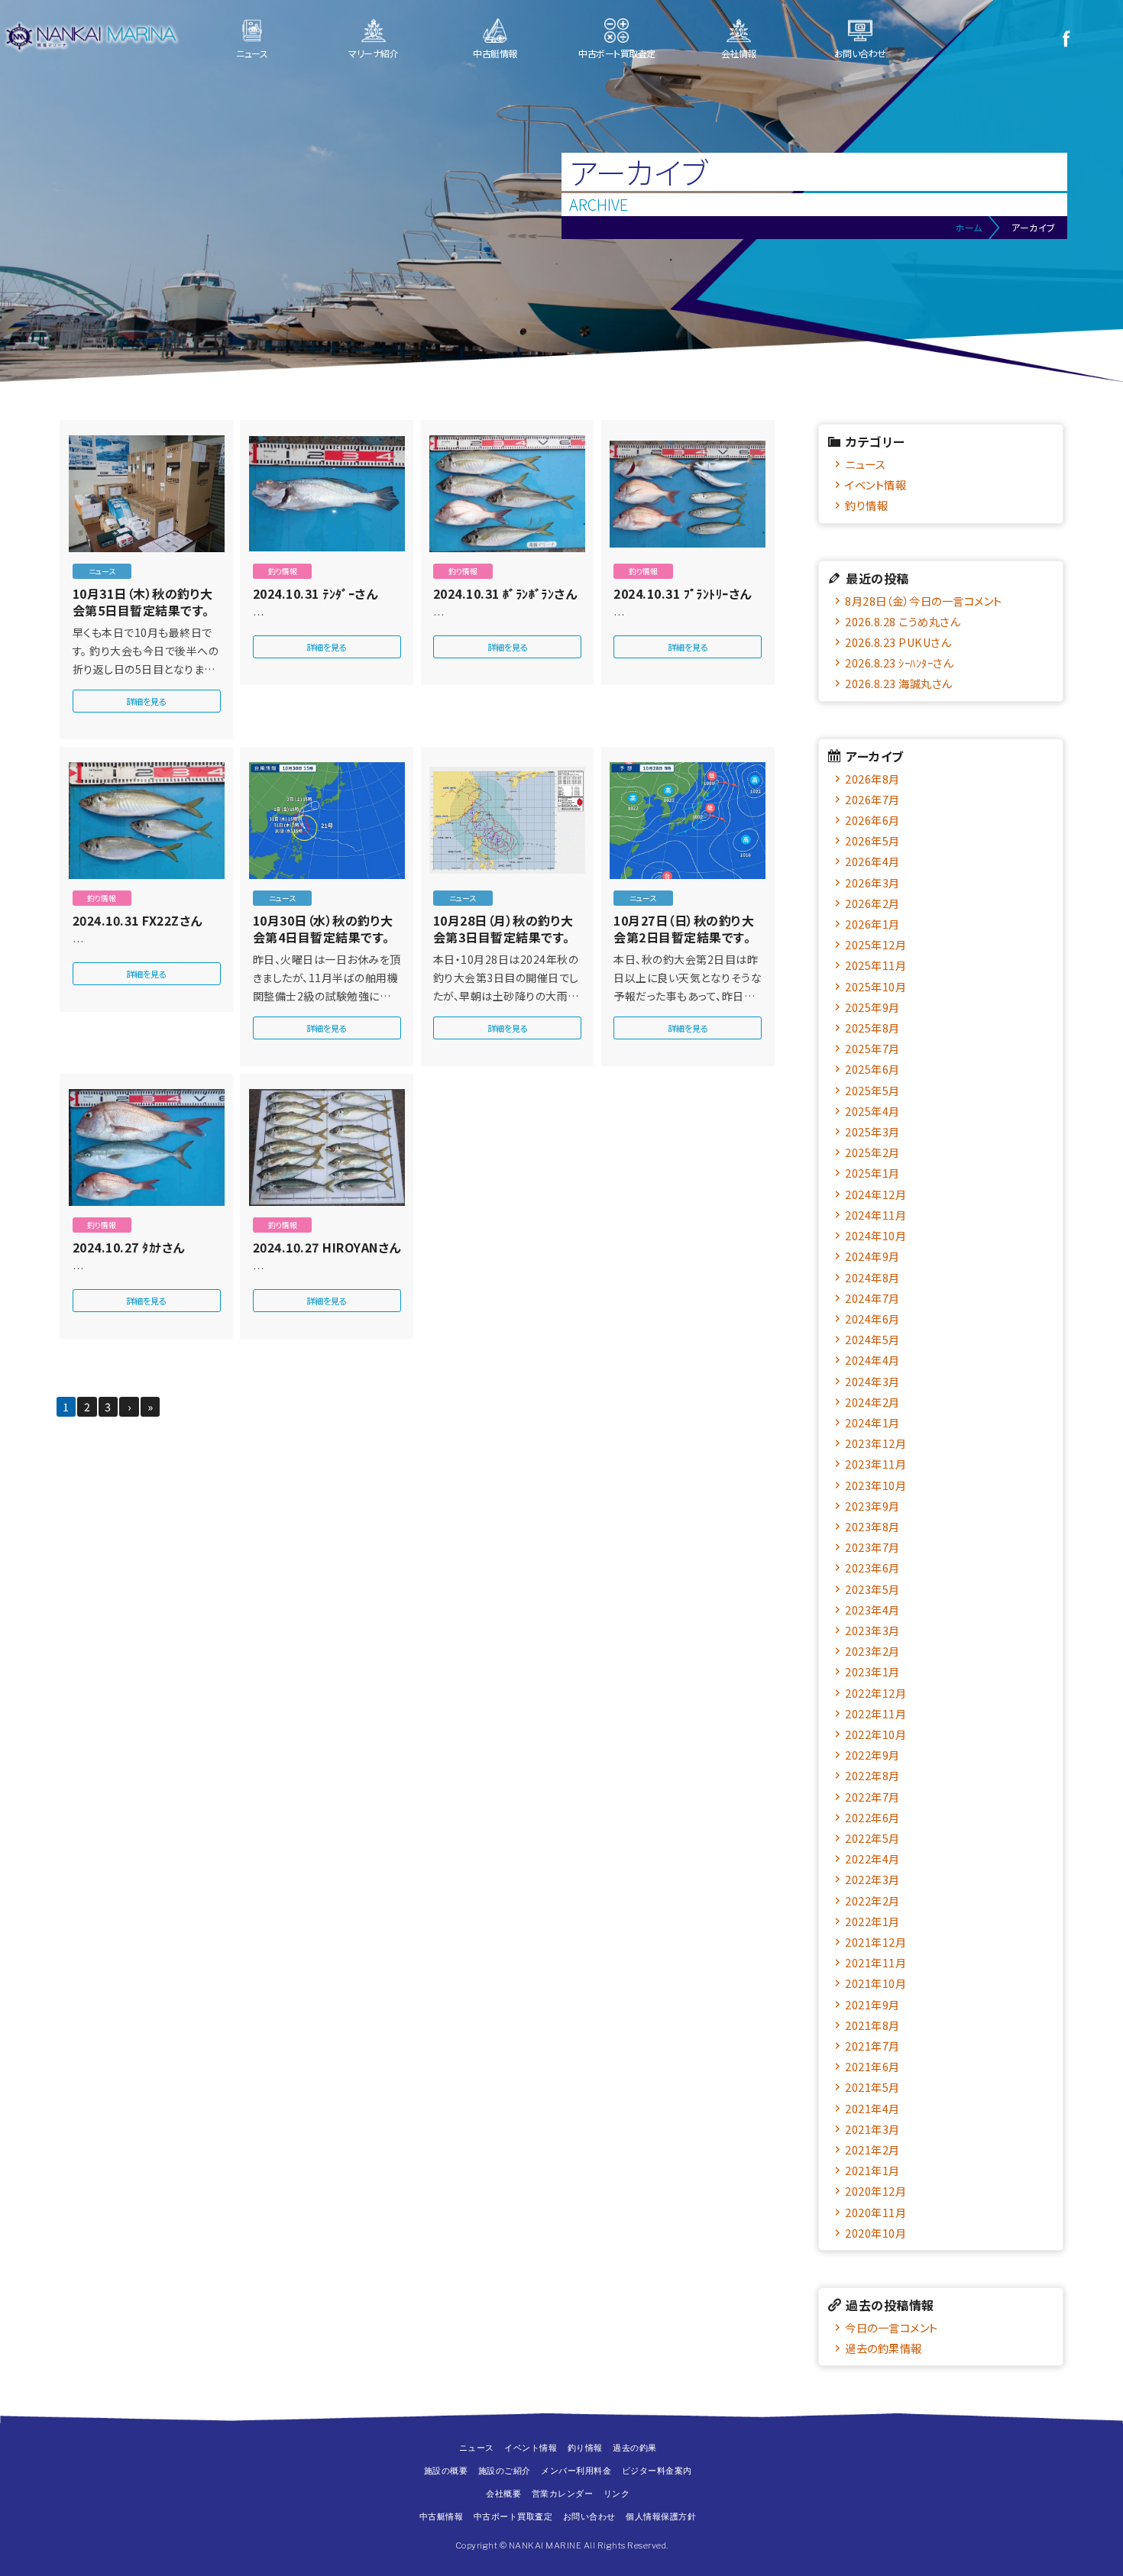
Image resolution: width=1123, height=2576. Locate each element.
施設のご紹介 (505, 2471)
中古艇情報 (495, 53)
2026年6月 (872, 820)
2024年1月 (872, 1422)
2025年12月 (875, 944)
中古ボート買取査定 (617, 53)
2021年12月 (875, 1942)
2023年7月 (872, 1547)
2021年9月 (872, 2004)
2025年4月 (872, 1111)
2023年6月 (872, 1568)
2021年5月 (872, 2087)
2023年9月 (872, 1506)
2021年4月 (872, 2108)
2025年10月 (875, 986)
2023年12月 (875, 1443)
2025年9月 (872, 1007)
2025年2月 (872, 1152)
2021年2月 (872, 2149)
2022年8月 (872, 1775)
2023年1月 (872, 1671)
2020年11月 (875, 2212)
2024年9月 (872, 1256)
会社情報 (739, 53)
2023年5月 (872, 1589)
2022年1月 (872, 1921)
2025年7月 (872, 1048)
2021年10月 (875, 1983)
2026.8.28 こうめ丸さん (902, 621)
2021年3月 (872, 2129)
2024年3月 (872, 1381)
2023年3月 (872, 1630)
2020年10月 (875, 2233)
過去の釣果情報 (884, 2348)
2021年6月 (872, 2066)
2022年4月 (872, 1858)
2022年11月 (875, 1713)
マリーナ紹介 (373, 53)
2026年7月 (872, 799)
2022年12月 (875, 1693)
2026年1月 (872, 924)
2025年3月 (872, 1131)
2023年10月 (875, 1485)
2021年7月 (872, 2046)
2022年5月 (872, 1838)
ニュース (252, 53)
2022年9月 (872, 1755)
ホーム (969, 227)
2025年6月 (872, 1069)
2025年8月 (872, 1028)
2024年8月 (872, 1277)
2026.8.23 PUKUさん (898, 642)
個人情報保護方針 (661, 2516)
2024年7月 (872, 1298)
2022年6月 (872, 1817)
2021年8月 (872, 2025)
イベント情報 (875, 485)
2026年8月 (872, 779)
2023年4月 (872, 1610)
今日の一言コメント (892, 2327)
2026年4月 (872, 861)
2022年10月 (875, 1734)
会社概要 (503, 2494)
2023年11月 (875, 1464)
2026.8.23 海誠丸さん (898, 683)
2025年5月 (872, 1090)
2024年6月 (872, 1319)
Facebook (1066, 38)
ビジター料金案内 (657, 2471)
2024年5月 (872, 1339)
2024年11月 (875, 1215)
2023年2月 (872, 1651)
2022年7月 (872, 1797)
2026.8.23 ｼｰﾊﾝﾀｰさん (899, 663)
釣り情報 (866, 505)
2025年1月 (872, 1173)
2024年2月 (872, 1402)
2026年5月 (872, 840)
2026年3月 (872, 882)
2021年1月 (872, 2170)
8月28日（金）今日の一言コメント (924, 601)
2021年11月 (875, 1962)
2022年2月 (872, 1900)
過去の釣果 (635, 2448)
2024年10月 (875, 1235)
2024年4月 (872, 1360)
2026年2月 (872, 903)
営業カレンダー (563, 2494)
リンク (617, 2494)
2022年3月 (872, 1879)
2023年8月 (872, 1526)
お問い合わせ (860, 53)
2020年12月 (875, 2191)
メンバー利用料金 (576, 2471)
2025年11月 (875, 965)
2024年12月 (875, 1194)
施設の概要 (446, 2471)
